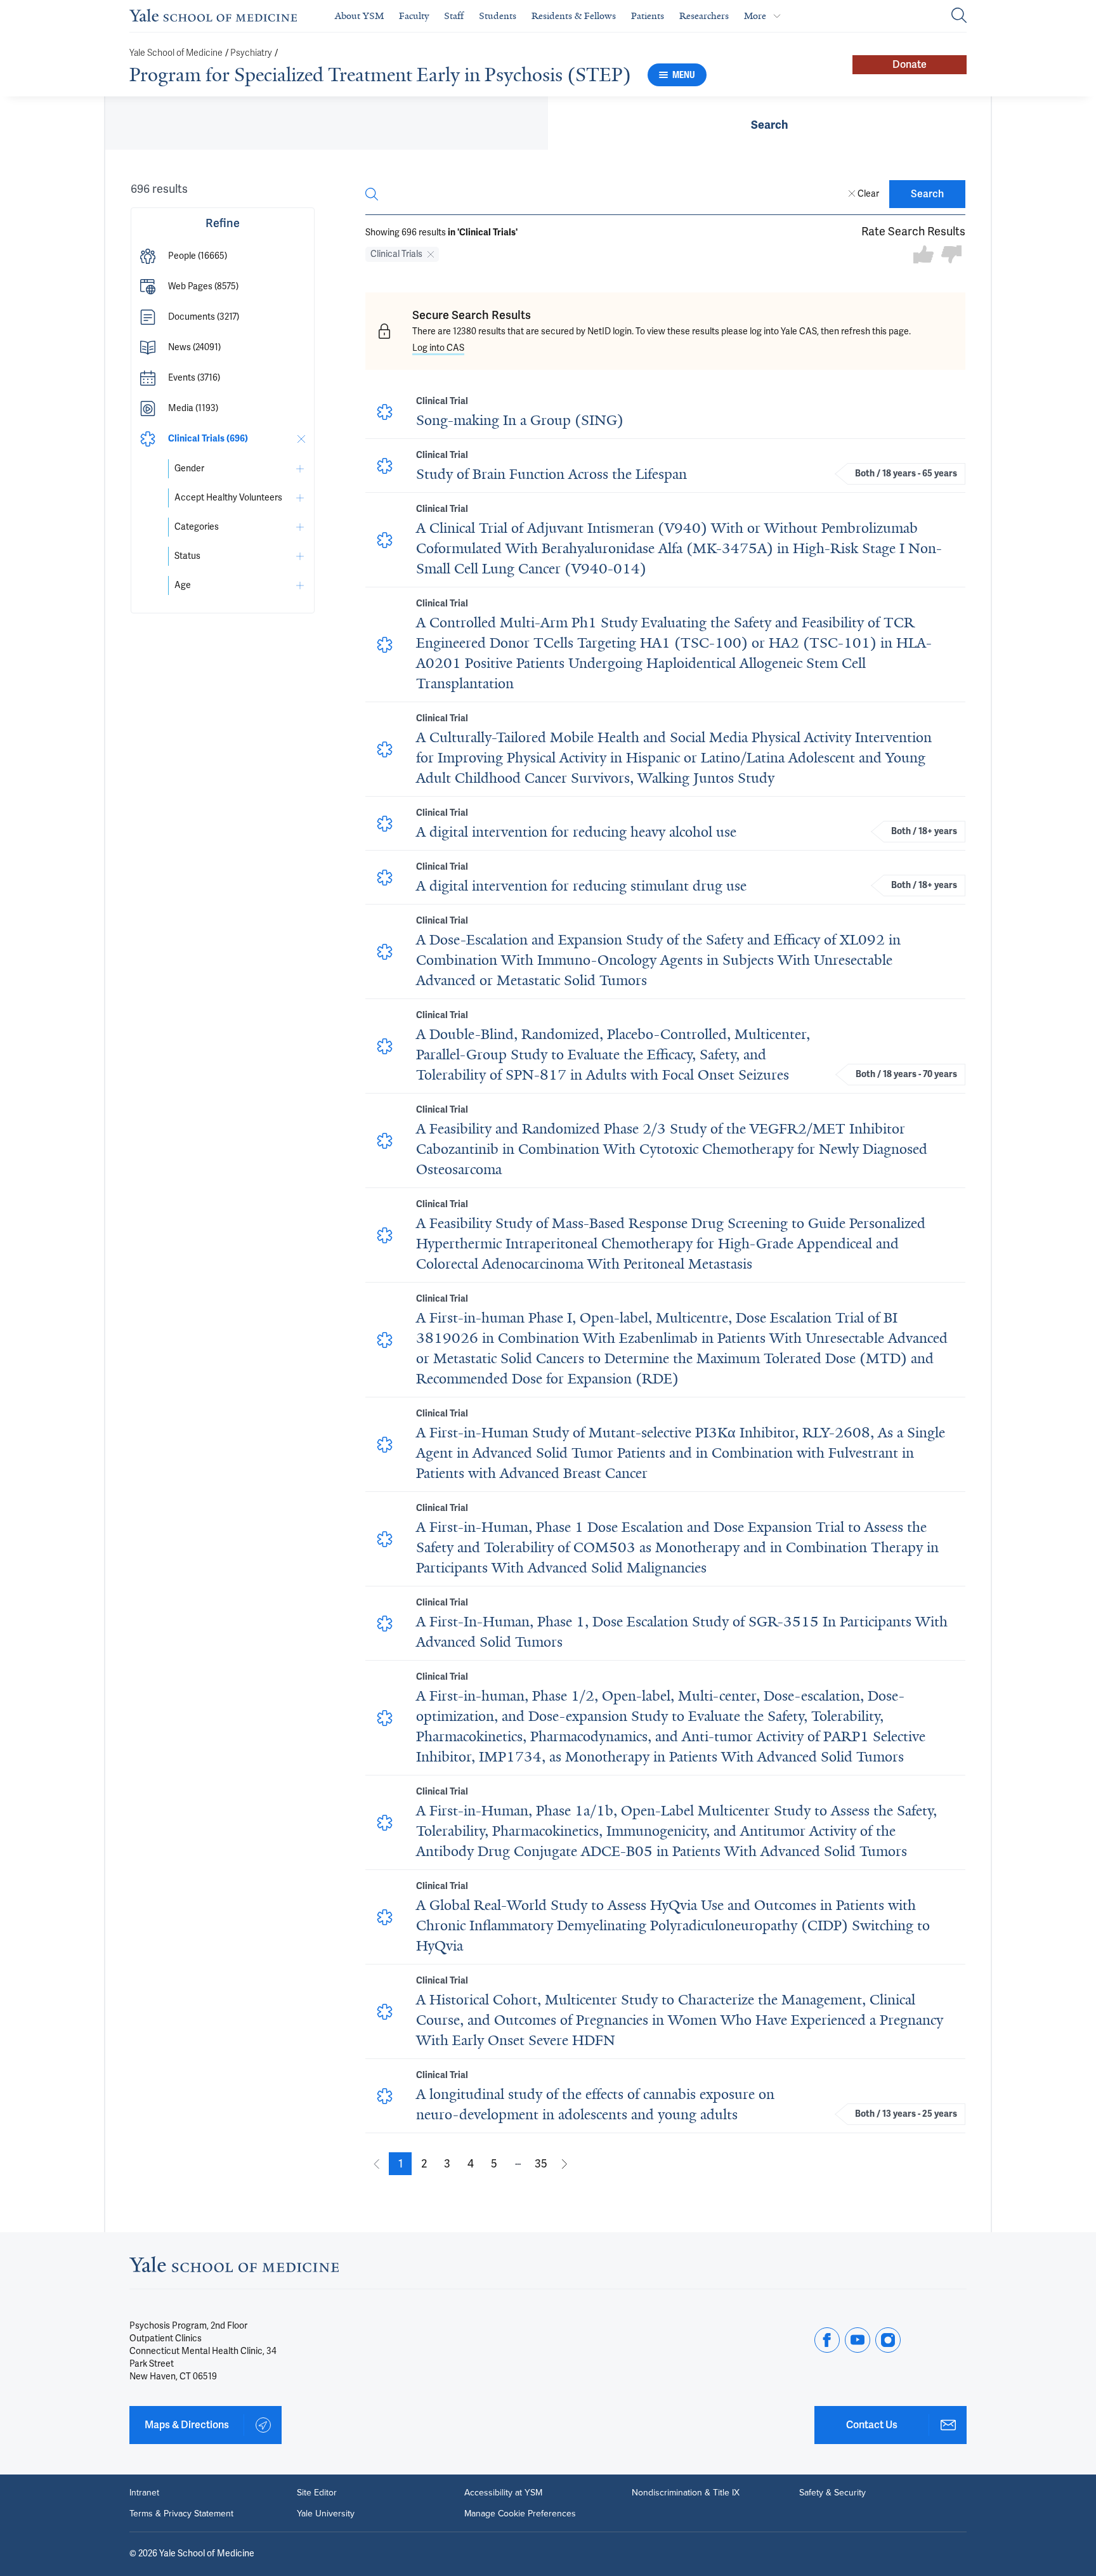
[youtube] (858, 2340)
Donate (910, 65)
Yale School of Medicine (176, 53)
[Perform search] (959, 16)
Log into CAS (438, 348)
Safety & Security (832, 2492)
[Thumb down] (951, 255)
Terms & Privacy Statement (181, 2513)
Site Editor (317, 2492)
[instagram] (888, 2340)
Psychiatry (251, 53)
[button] (223, 256)
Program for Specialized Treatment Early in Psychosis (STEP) (380, 75)
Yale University (326, 2513)
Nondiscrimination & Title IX (686, 2492)
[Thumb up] (923, 255)
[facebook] (827, 2340)
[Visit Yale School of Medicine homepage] (234, 2268)
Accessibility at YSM (503, 2492)
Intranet (144, 2492)
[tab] (769, 123)
